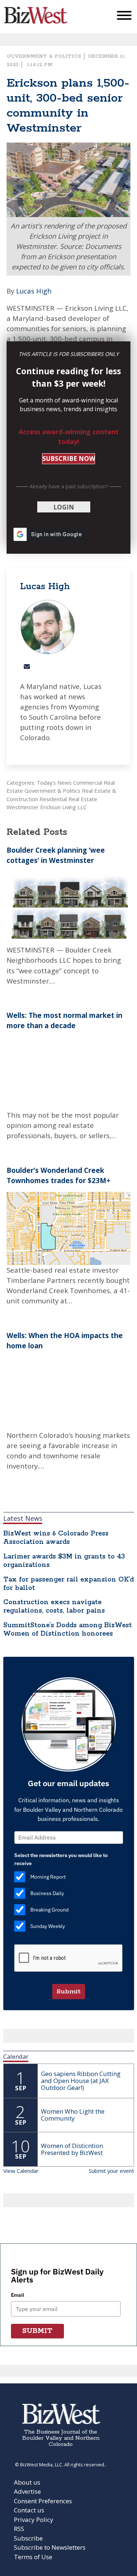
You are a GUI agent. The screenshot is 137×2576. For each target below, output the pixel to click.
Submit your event (111, 2171)
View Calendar (21, 2171)
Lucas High (34, 291)
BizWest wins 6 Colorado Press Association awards (56, 1538)
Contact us (29, 2510)
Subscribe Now (69, 459)
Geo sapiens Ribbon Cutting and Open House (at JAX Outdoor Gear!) (81, 2081)
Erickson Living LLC (63, 807)
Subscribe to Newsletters (50, 2547)
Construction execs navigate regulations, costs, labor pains (54, 1607)
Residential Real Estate (68, 799)
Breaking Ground (50, 1910)
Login (64, 507)
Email (18, 2295)
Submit (69, 1992)
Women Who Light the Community (73, 2115)
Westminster (23, 807)
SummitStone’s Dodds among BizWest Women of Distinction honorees (68, 1630)
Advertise (27, 2491)
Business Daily (47, 1893)
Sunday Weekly (48, 1926)
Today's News (54, 783)
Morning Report (48, 1877)
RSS (19, 2529)
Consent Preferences (43, 2501)
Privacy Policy (34, 2520)
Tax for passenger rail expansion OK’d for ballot (68, 1584)
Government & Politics (44, 56)
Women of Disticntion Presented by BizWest (72, 2149)
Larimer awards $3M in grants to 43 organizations (64, 1561)
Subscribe (28, 2538)
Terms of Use (33, 2557)
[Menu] (124, 17)
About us (27, 2482)
